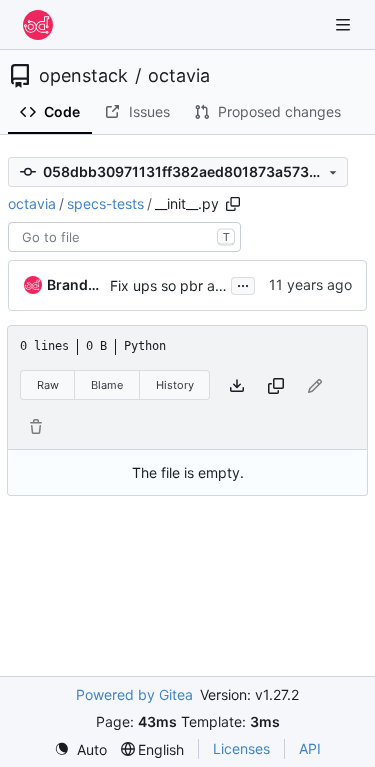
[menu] (80, 749)
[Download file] (237, 385)
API (310, 748)
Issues (149, 111)
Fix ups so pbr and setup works (213, 285)
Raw (48, 385)
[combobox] (124, 237)
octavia (179, 76)
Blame (107, 385)
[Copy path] (233, 204)
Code (62, 111)
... (243, 283)
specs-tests (105, 203)
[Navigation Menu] (345, 24)
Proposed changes (279, 111)
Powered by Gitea (134, 694)
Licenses (241, 748)
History (175, 385)
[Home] (38, 25)
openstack (83, 76)
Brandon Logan (75, 284)
